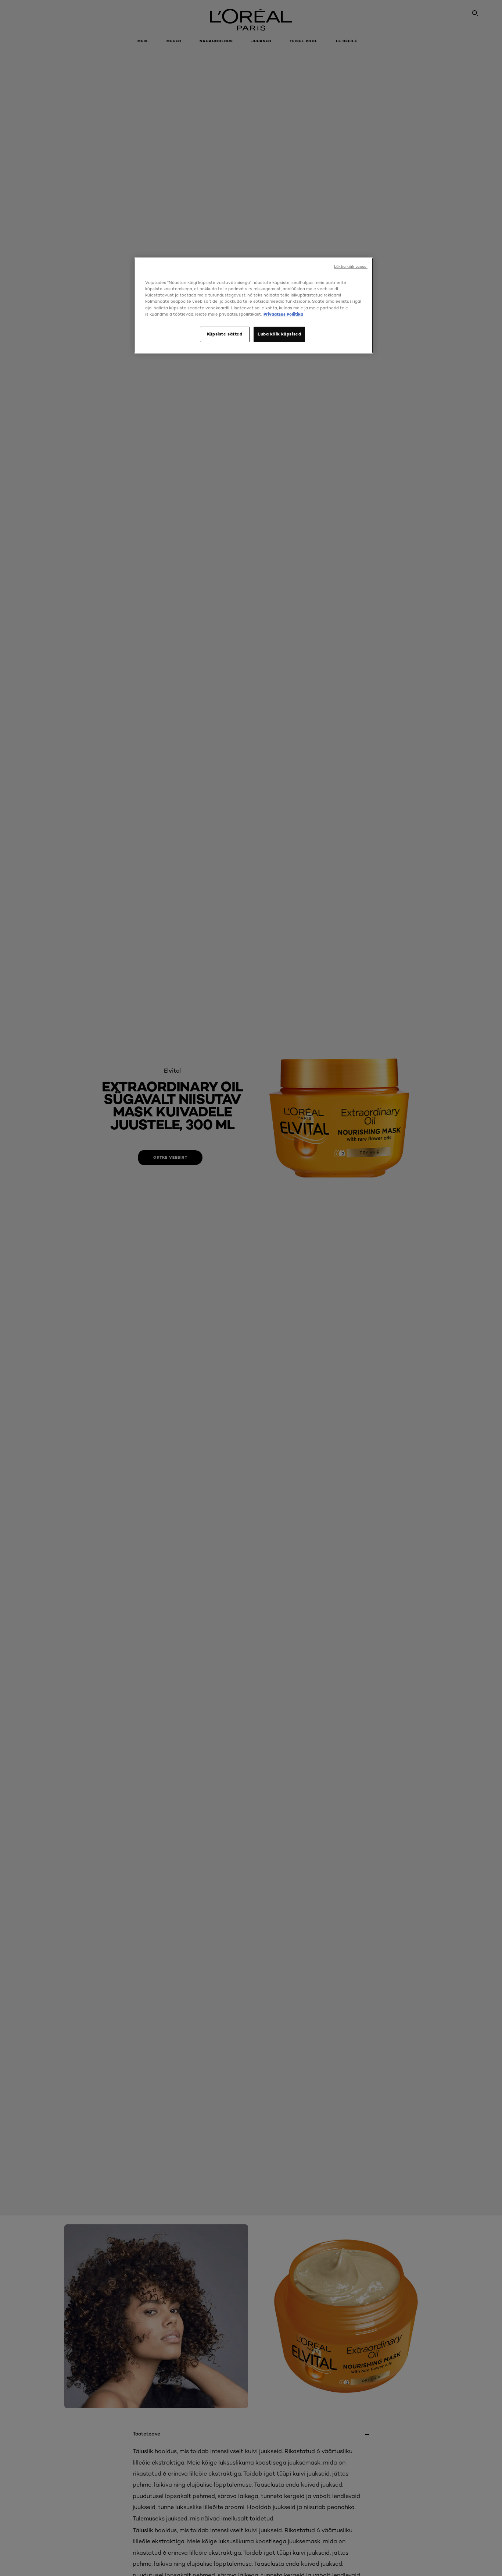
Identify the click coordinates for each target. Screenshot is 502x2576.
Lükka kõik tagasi (351, 267)
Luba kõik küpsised (279, 334)
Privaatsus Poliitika (283, 314)
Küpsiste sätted (225, 334)
